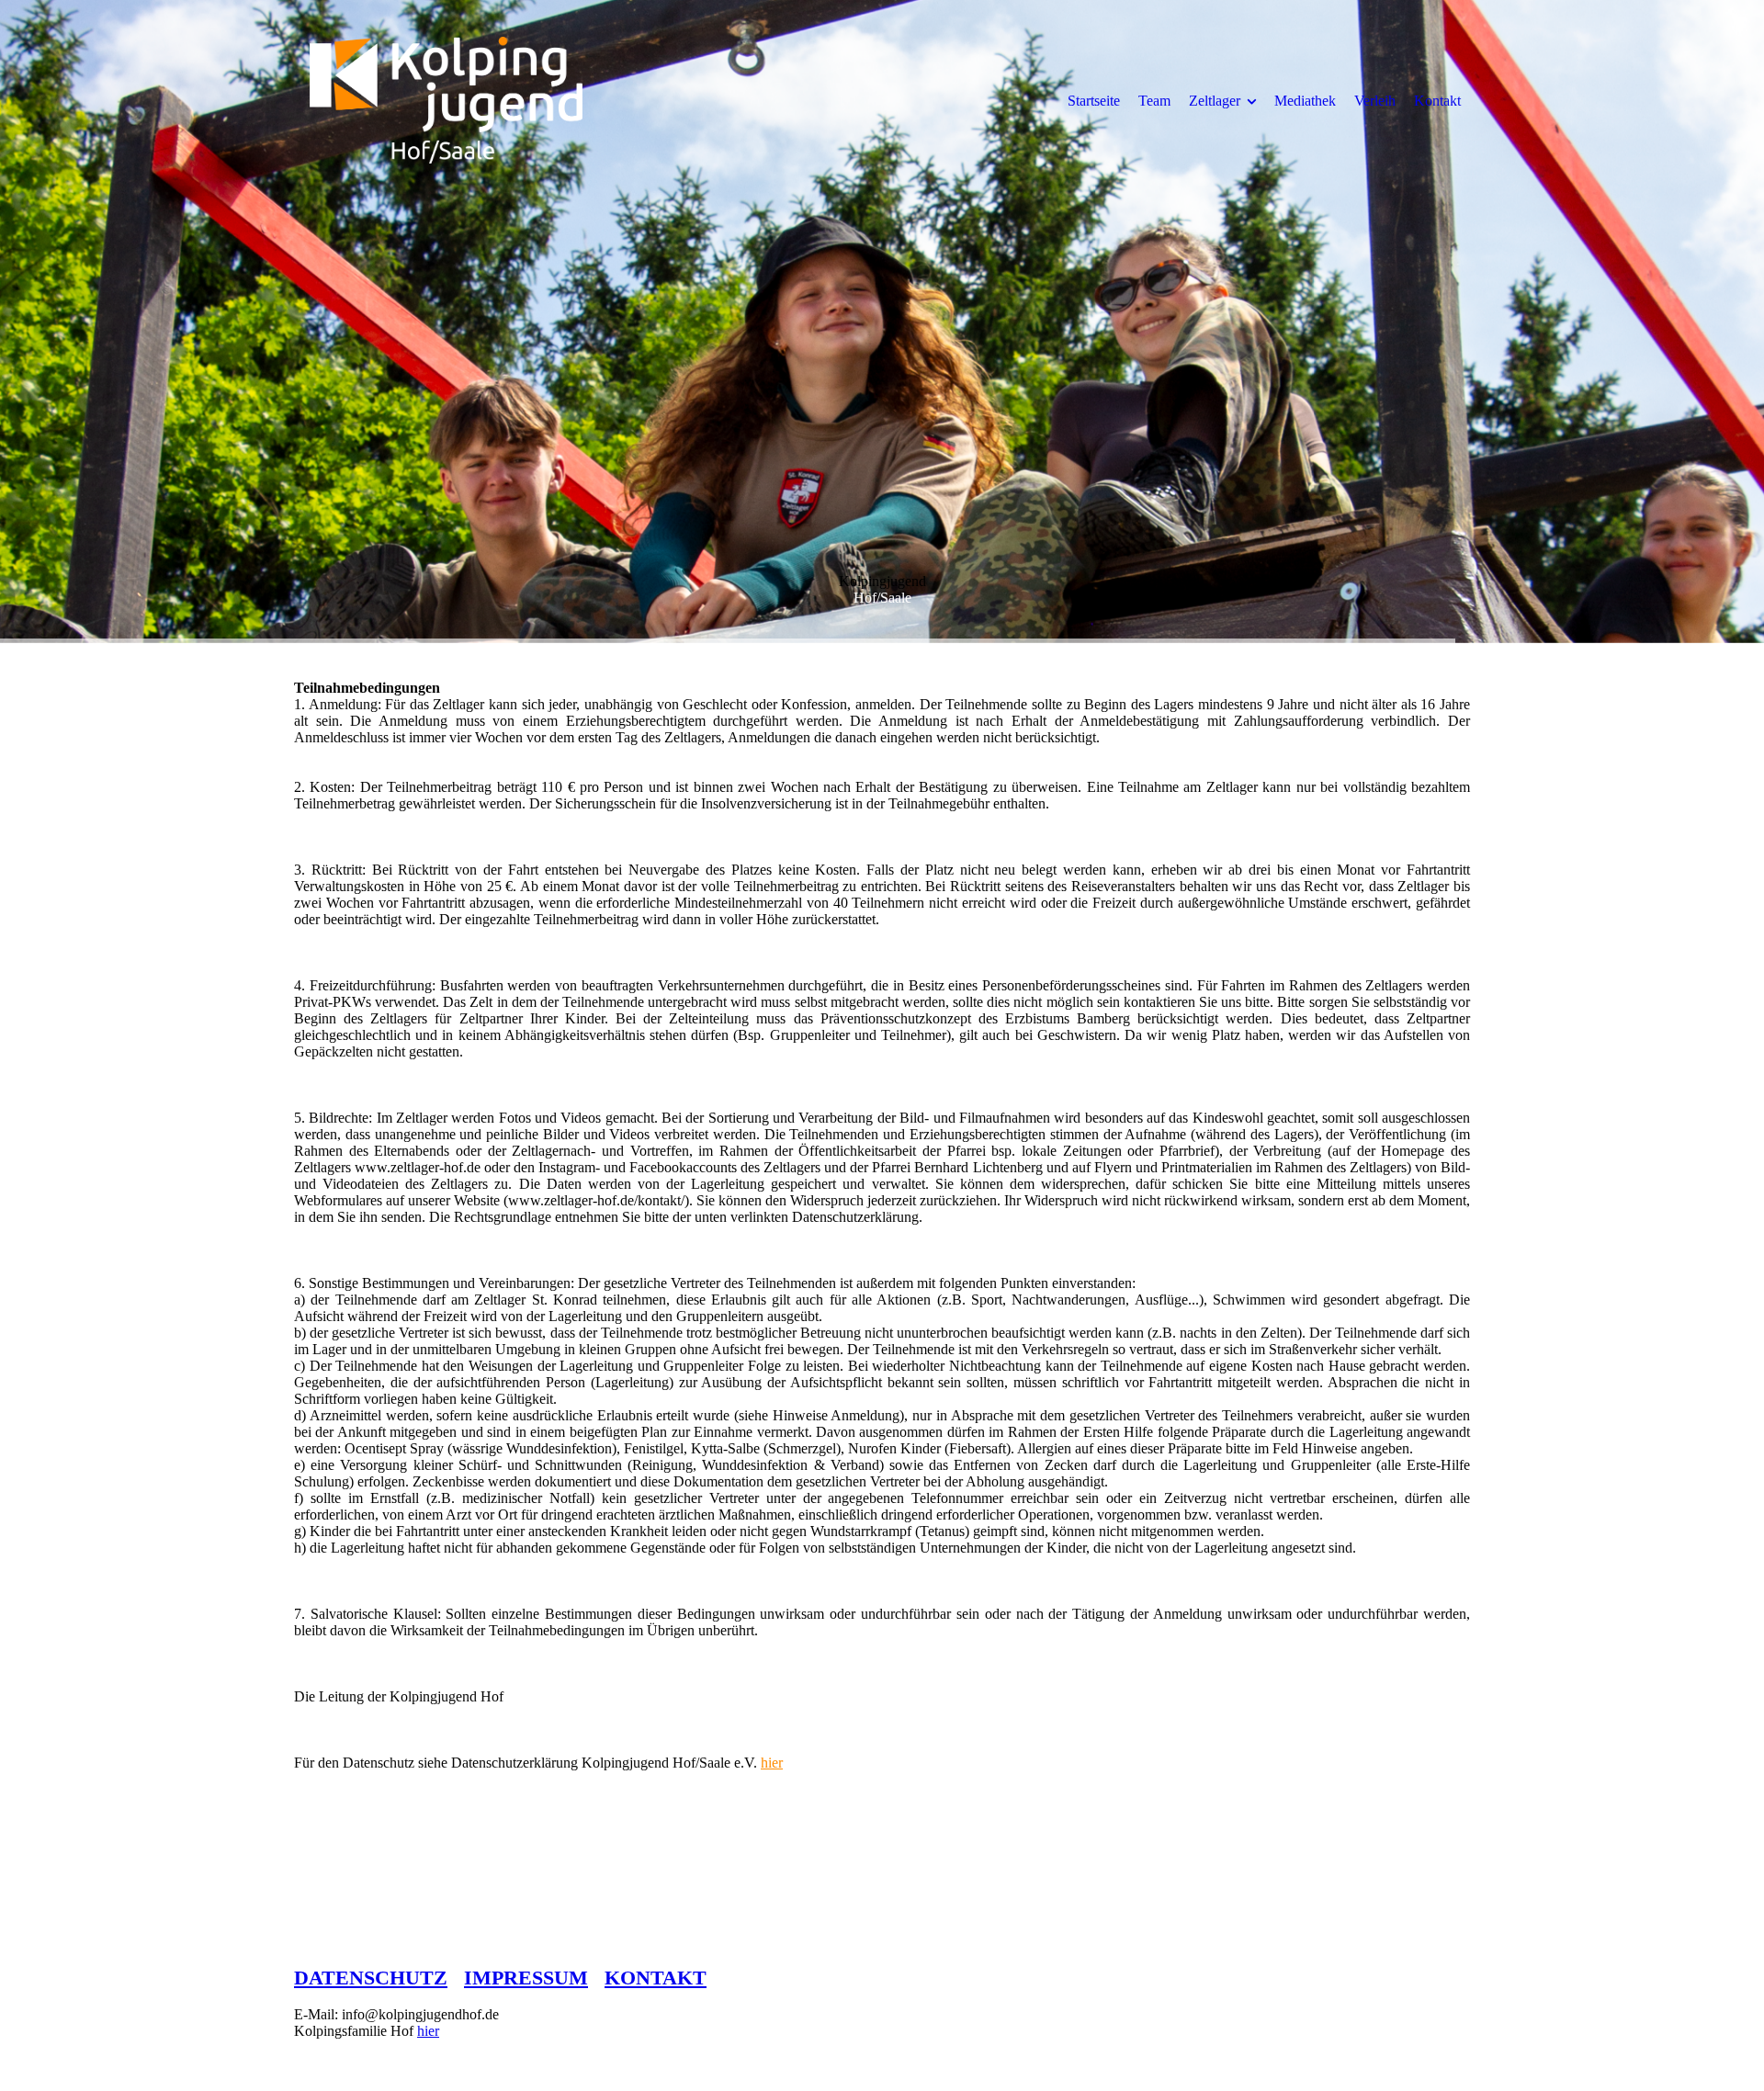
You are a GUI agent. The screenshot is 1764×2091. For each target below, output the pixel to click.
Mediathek (1305, 101)
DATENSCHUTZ (371, 1978)
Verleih (1375, 101)
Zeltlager (1215, 101)
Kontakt (1437, 101)
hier (772, 1763)
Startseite (1094, 101)
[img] (446, 100)
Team (1154, 101)
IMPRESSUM (526, 1978)
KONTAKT (656, 1978)
